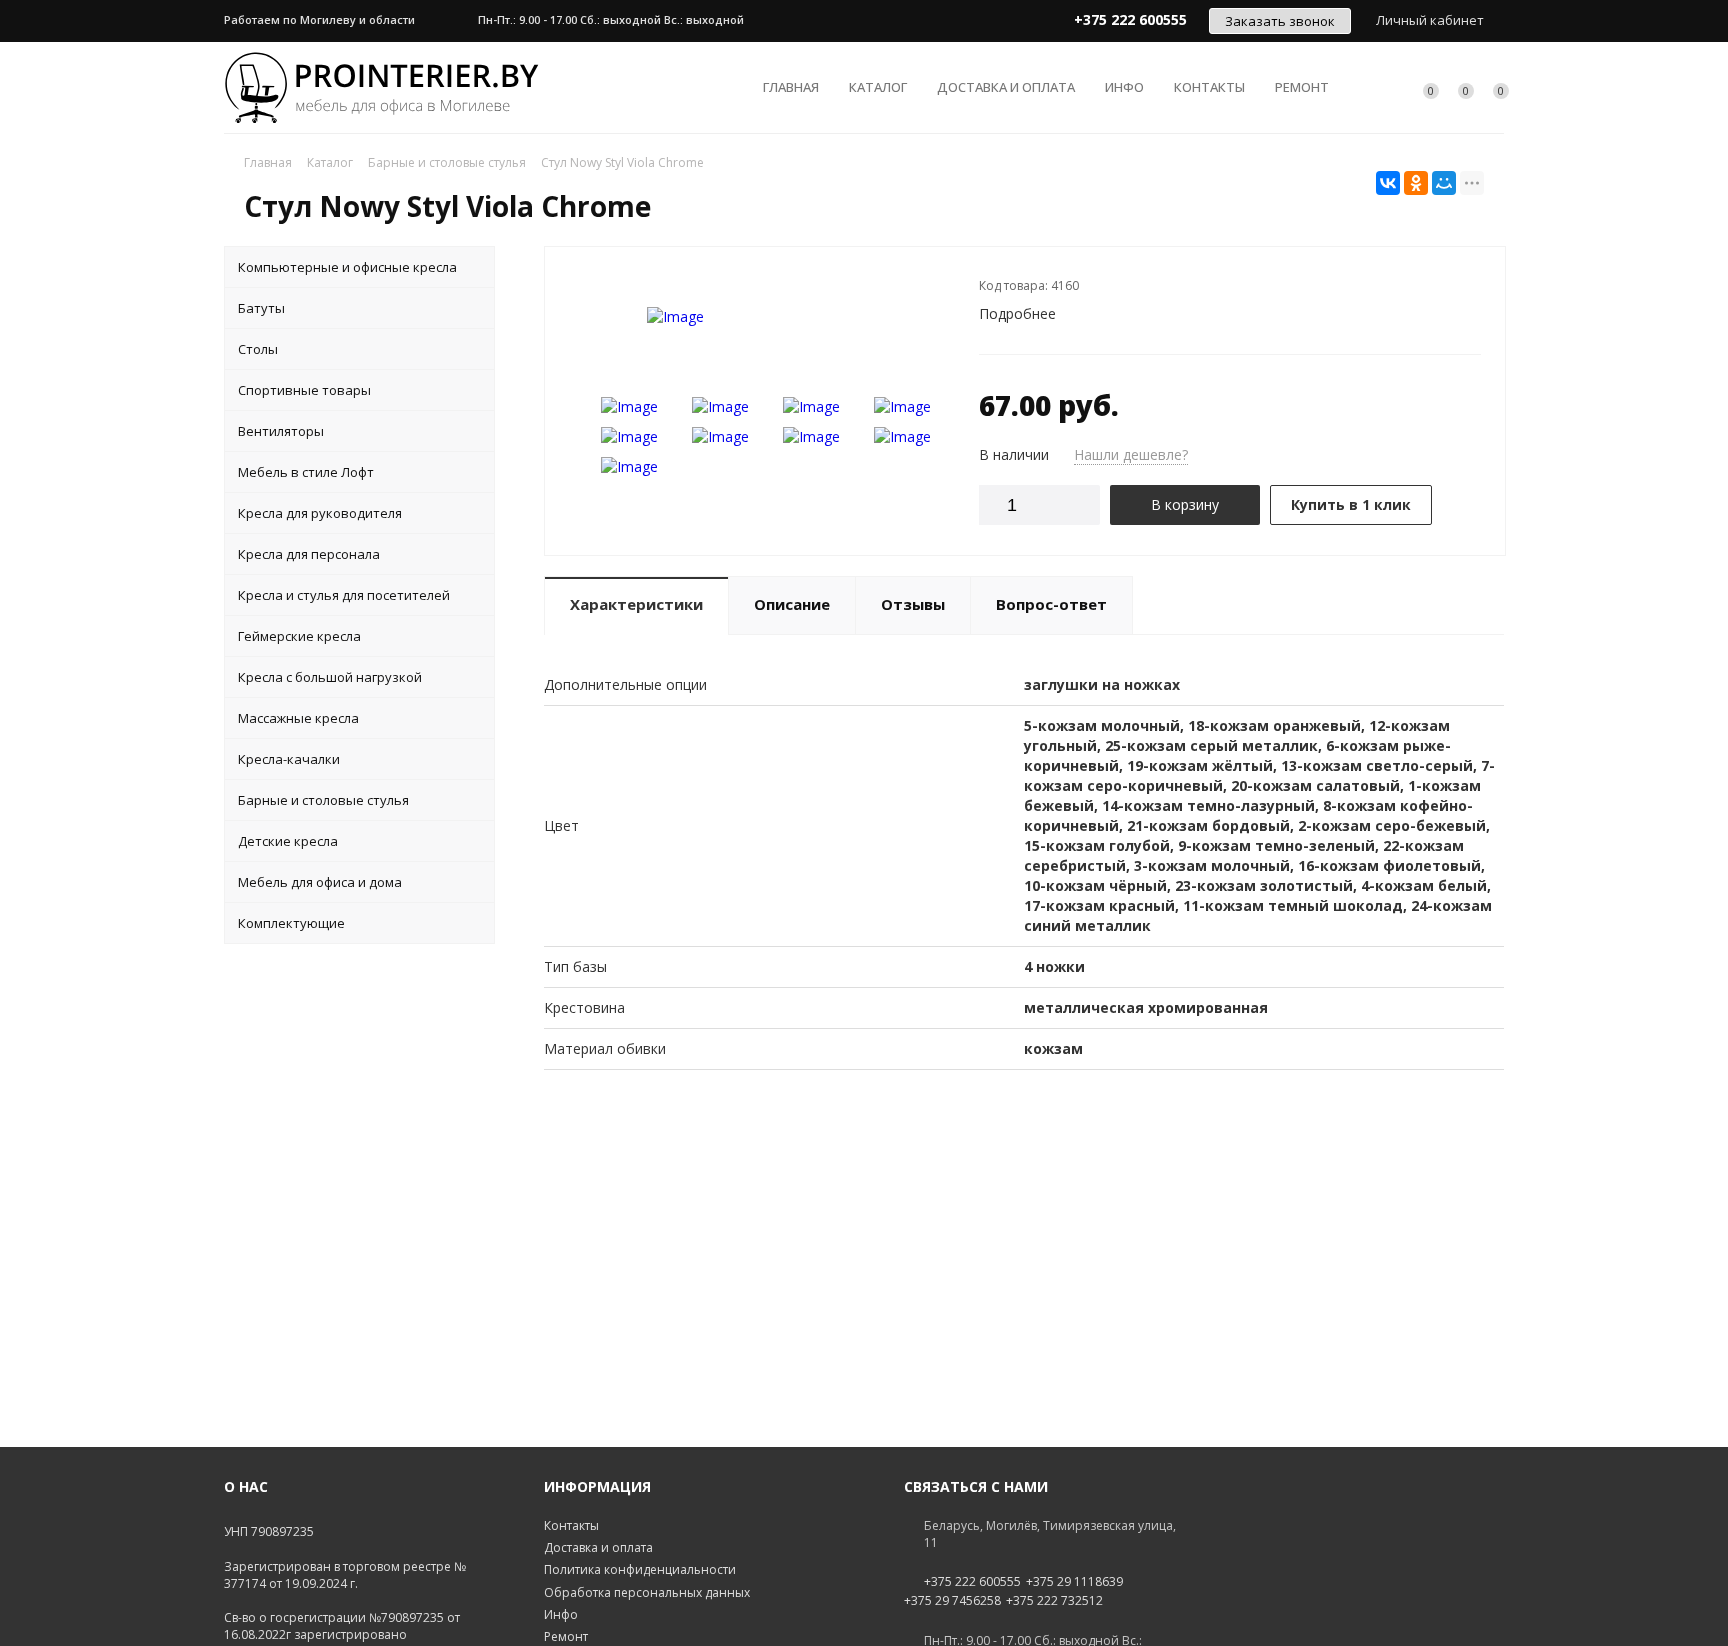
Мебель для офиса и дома (320, 882)
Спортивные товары (304, 390)
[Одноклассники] (1416, 183)
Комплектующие (291, 923)
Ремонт (1302, 87)
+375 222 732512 (1054, 1601)
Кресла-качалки (289, 759)
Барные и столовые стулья (323, 800)
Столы (258, 349)
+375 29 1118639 (1074, 1582)
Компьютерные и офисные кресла (347, 267)
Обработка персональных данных (647, 1592)
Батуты (261, 308)
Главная (791, 87)
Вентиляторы (281, 431)
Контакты (1209, 87)
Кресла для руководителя (320, 513)
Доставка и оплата (1006, 87)
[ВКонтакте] (1388, 183)
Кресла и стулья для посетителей (344, 595)
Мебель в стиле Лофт (306, 472)
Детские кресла (288, 841)
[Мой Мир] (1444, 183)
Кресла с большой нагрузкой (330, 677)
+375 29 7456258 (952, 1601)
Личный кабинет (1430, 20)
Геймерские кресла (299, 636)
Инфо (1124, 87)
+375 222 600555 (972, 1582)
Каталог (878, 87)
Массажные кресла (298, 718)
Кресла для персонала (309, 554)
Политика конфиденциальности (640, 1569)
